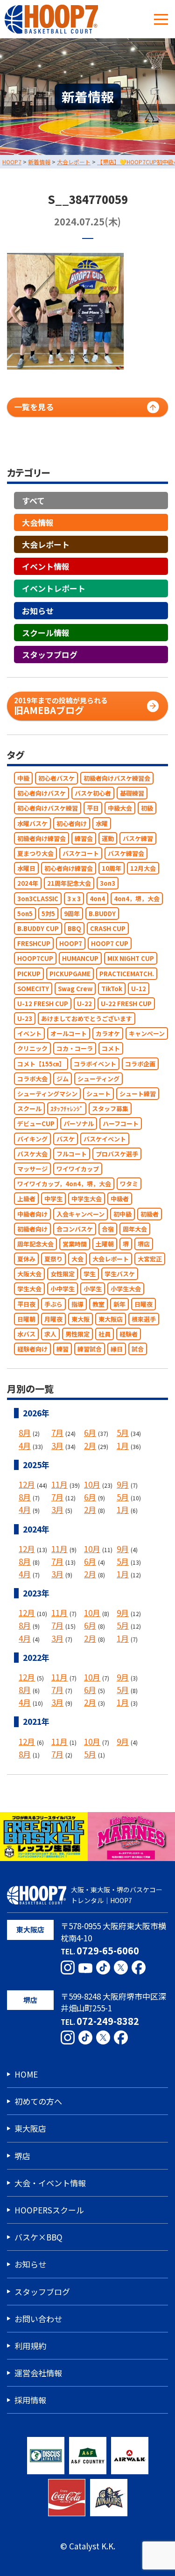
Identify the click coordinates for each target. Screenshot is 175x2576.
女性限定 (63, 1274)
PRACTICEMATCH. (127, 974)
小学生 (93, 1289)
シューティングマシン (47, 1094)
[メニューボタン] (161, 19)
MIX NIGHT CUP (131, 958)
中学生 (53, 1199)
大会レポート (46, 544)
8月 (25, 1433)
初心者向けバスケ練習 (48, 808)
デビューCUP (36, 1123)
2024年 (28, 883)
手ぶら (53, 1304)
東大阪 (80, 1319)
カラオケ (108, 1033)
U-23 (25, 1018)
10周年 (112, 868)
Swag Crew (75, 989)
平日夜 (26, 1304)
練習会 (84, 838)
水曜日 (26, 868)
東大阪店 (111, 1319)
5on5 (25, 913)
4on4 (97, 899)
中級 (23, 778)
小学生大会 (126, 1289)
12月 (27, 1484)
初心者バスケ (56, 778)
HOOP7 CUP (110, 943)
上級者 (26, 1199)
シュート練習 (138, 1094)
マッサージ (32, 1169)
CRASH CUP (108, 928)
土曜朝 (105, 1244)
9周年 (72, 913)
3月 (57, 1445)
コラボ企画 (140, 1064)
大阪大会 (29, 1274)
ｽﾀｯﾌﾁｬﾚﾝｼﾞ (67, 1109)
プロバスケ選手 (117, 1154)
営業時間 (75, 1244)
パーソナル (79, 1123)
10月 (92, 1484)
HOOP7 (71, 943)
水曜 (102, 823)
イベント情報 (46, 566)
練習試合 (90, 1349)
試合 (138, 1349)
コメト (111, 1049)
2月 (90, 1445)
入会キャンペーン (80, 1214)
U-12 (139, 989)
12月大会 (143, 868)
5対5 (48, 913)
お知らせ (38, 611)
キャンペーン (147, 1033)
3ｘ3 (74, 899)
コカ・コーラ (75, 1049)
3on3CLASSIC (38, 899)
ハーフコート (121, 1123)
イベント (29, 1033)
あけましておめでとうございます (87, 1018)
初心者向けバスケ (42, 793)
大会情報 (38, 522)
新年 (119, 1304)
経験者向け (32, 1349)
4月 (25, 1445)
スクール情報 (46, 633)
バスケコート (81, 853)
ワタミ (129, 1184)
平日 (93, 808)
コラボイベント (95, 1064)
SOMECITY (33, 989)
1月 (123, 1445)
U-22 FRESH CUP (126, 1004)
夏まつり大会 (35, 853)
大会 (77, 1259)
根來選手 (144, 1319)
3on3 (108, 883)
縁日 (117, 1349)
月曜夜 (53, 1319)
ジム (63, 1079)
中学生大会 (87, 1199)
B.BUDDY (102, 913)
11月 (59, 1484)
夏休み (26, 1259)
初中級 (122, 1214)
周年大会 (135, 1229)
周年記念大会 (35, 1244)
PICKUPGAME (70, 974)
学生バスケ (120, 1274)
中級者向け (32, 1214)
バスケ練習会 (126, 853)
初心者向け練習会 (69, 868)
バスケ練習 (138, 838)
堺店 (144, 1244)
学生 (90, 1274)
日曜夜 (143, 1304)
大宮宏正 (150, 1259)
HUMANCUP (80, 958)
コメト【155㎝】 (41, 1064)
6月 (90, 1433)
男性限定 (77, 1334)
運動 (108, 838)
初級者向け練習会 (42, 838)
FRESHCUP (34, 943)
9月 (123, 1484)
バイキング (32, 1139)
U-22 (84, 1004)
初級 (147, 808)
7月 (57, 1433)
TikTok (112, 989)
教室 (98, 1304)
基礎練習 (132, 793)
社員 (105, 1334)
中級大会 (120, 808)
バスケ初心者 (93, 793)
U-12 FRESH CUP (43, 1004)
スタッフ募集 (110, 1109)
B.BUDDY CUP (38, 928)
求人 (50, 1334)
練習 (63, 1349)
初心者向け (72, 823)
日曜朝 (26, 1319)
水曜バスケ (32, 823)
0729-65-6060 (108, 1950)
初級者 (150, 1214)
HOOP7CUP (35, 958)
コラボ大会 (32, 1079)
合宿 (108, 1229)
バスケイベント (105, 1139)
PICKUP (29, 974)
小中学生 (63, 1289)
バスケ (66, 1139)
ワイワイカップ (78, 1169)
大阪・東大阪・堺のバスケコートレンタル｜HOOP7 (117, 1895)
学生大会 (29, 1289)
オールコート (69, 1033)
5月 (123, 1433)
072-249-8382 (108, 2021)
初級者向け (32, 1229)
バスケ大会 (32, 1154)
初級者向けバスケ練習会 (117, 778)
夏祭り (53, 1259)
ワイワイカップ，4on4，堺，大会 (64, 1184)
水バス (26, 1334)
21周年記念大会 (69, 883)
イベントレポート (54, 588)
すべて (33, 500)
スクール (29, 1109)
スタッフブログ (50, 654)
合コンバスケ (75, 1229)
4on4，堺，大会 (137, 899)
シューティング (98, 1079)
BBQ (74, 928)
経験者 (129, 1334)
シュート (98, 1094)
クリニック (32, 1049)
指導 (77, 1304)
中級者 (120, 1199)
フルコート (72, 1154)
